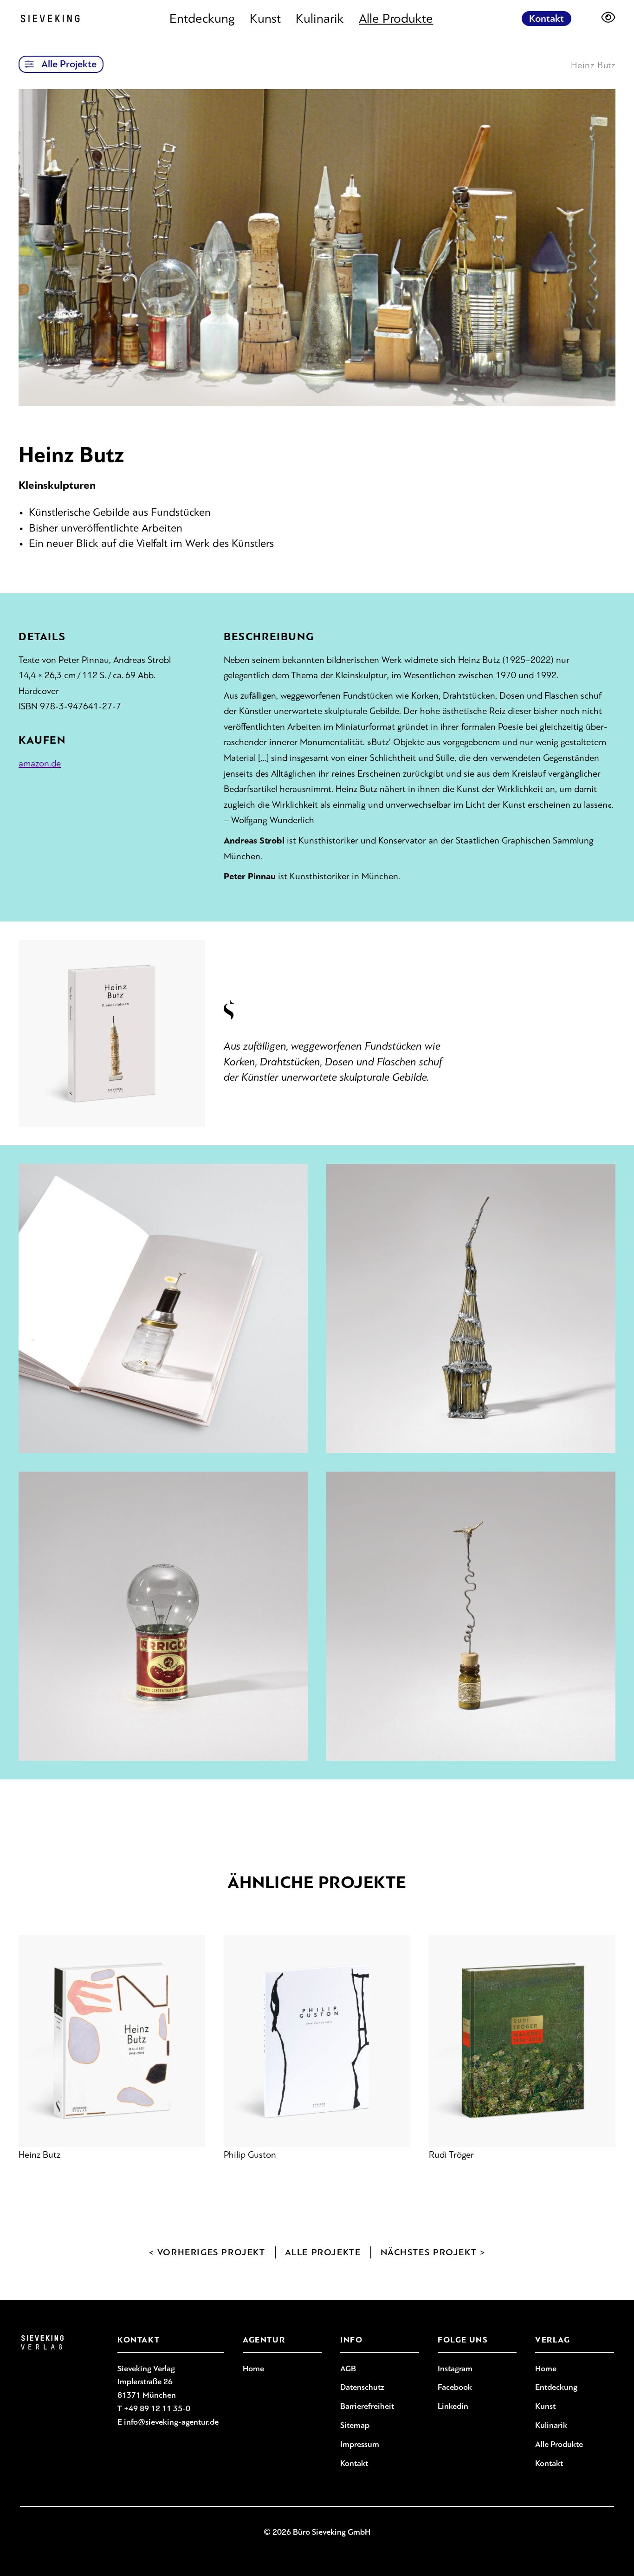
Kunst (265, 19)
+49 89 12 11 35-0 (157, 2408)
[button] (29, 64)
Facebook (455, 2387)
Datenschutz (362, 2387)
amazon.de (40, 763)
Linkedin (453, 2406)
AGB (348, 2368)
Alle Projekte (69, 64)
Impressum (360, 2444)
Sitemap (355, 2425)
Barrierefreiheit (367, 2406)
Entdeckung (202, 19)
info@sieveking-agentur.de (171, 2422)
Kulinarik (320, 19)
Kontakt (547, 19)
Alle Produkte (396, 19)
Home (253, 2368)
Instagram (455, 2368)
